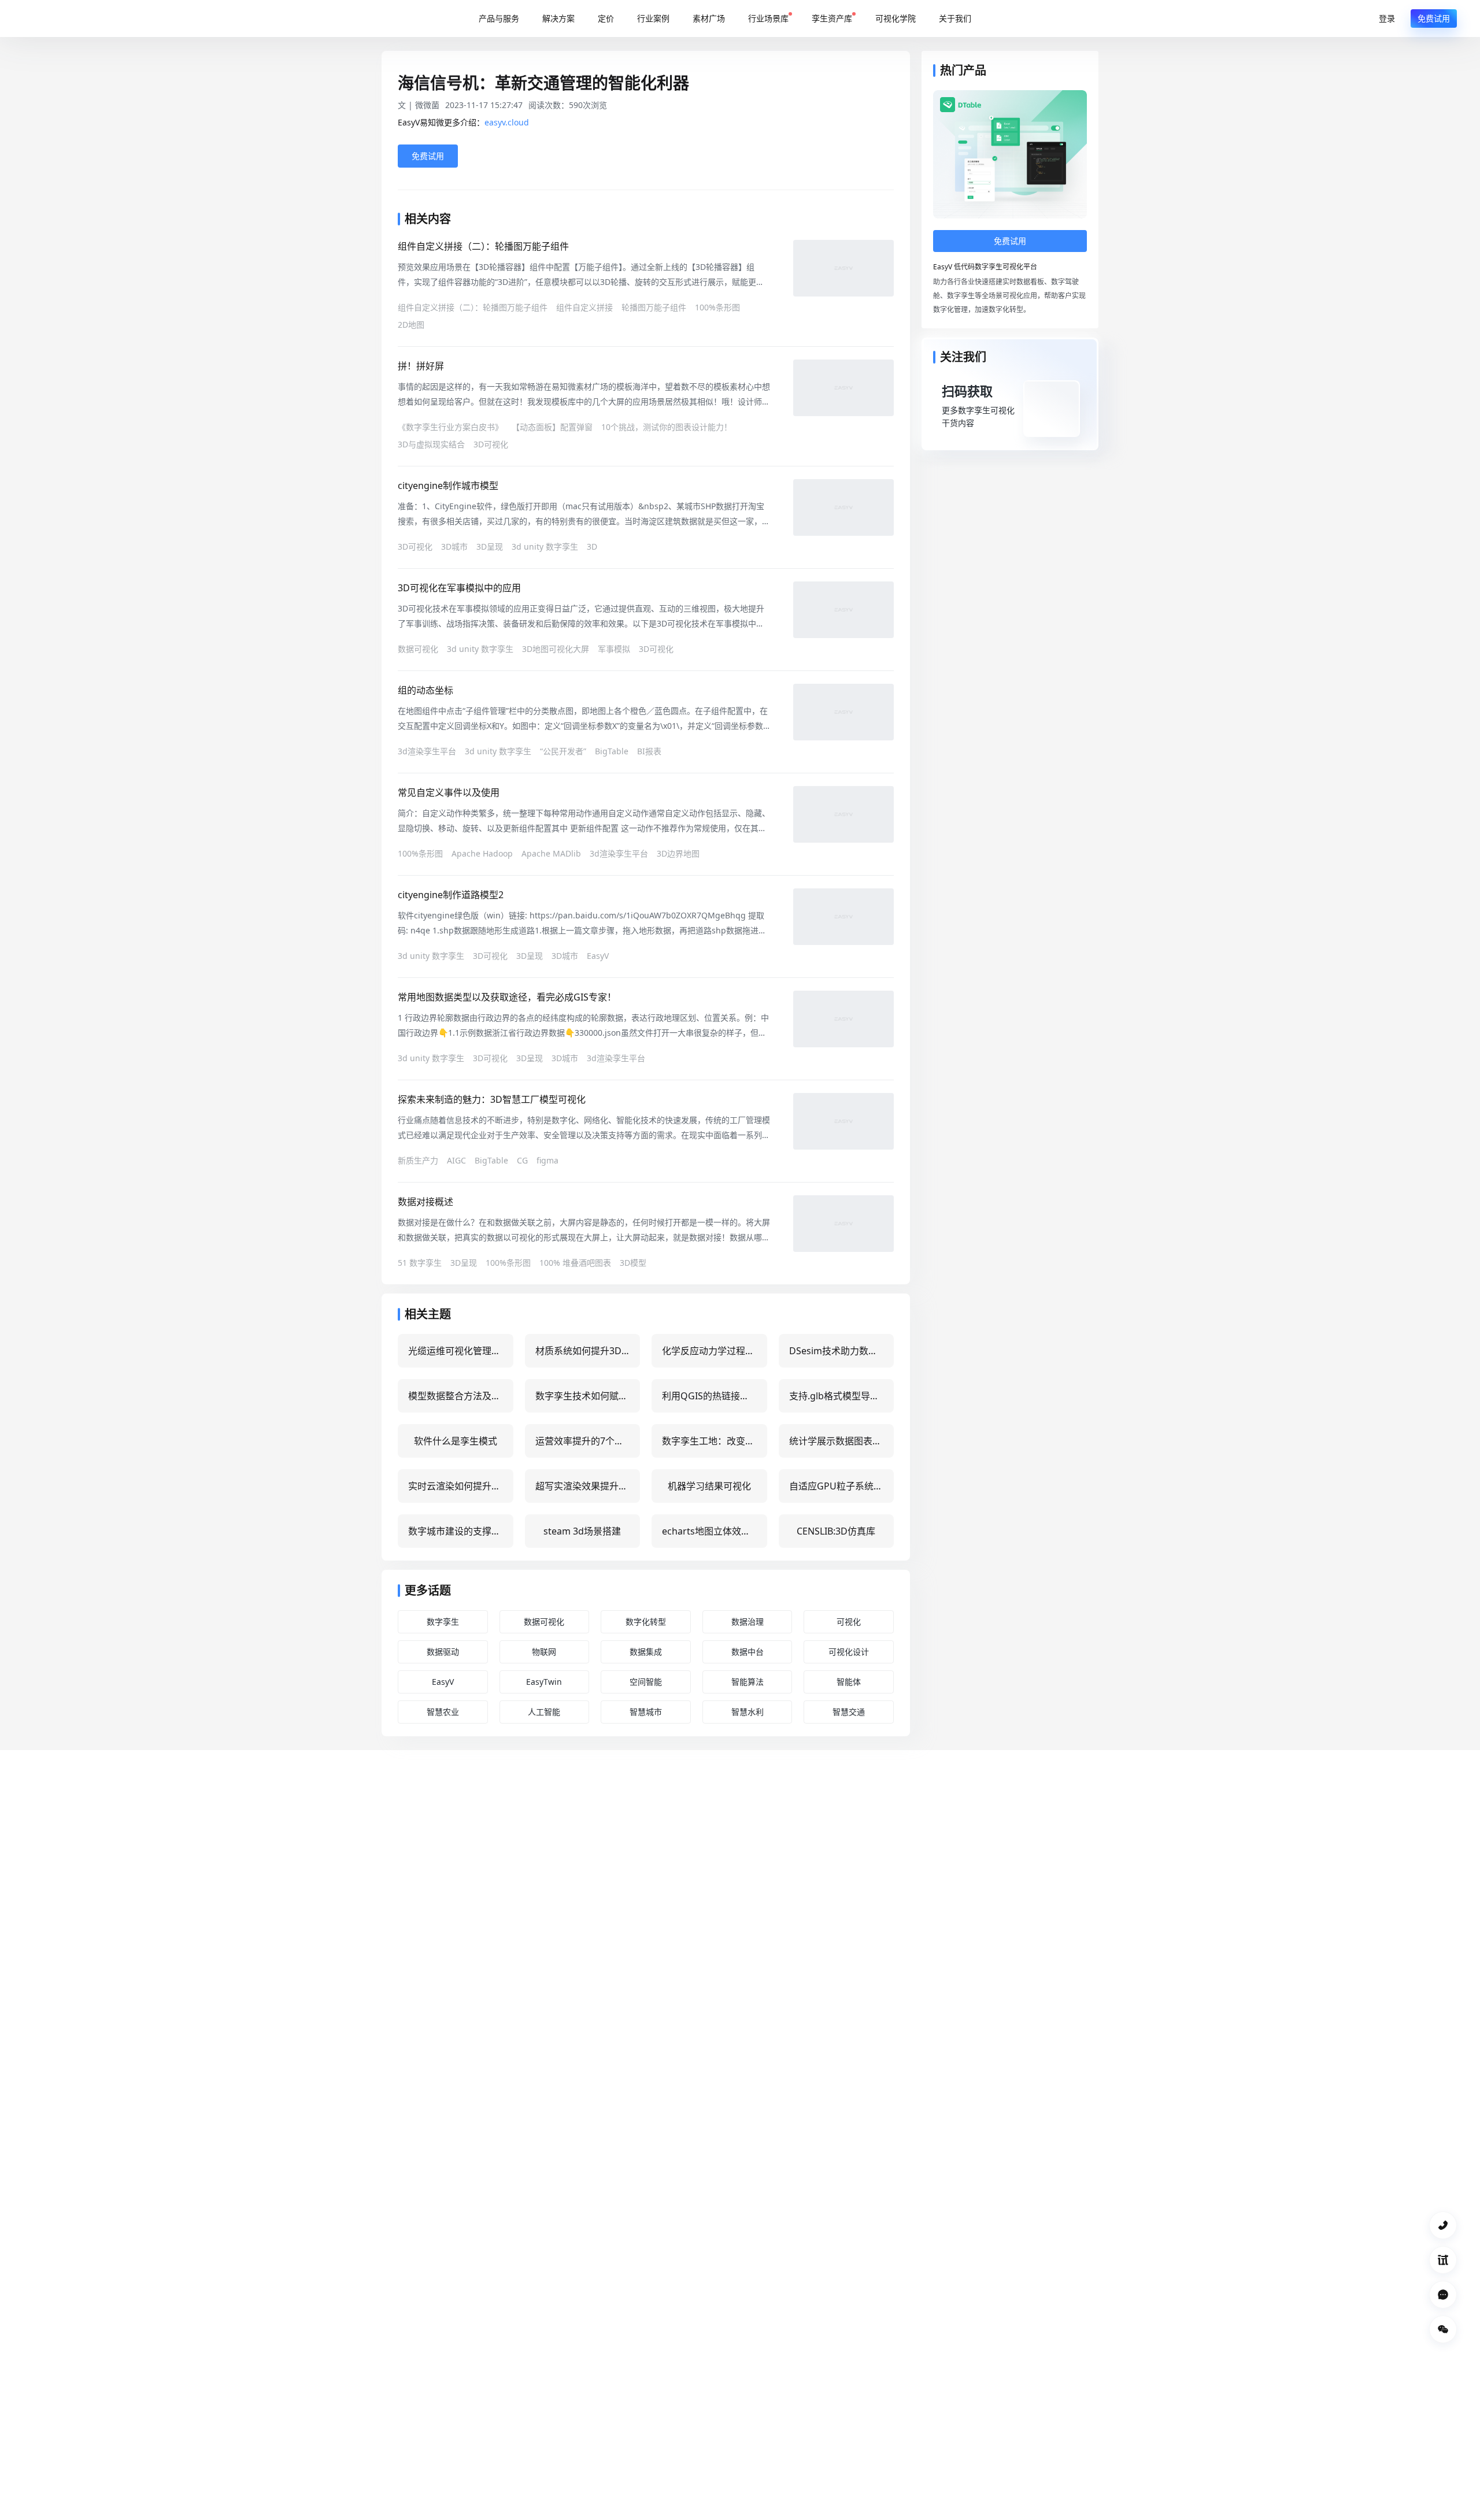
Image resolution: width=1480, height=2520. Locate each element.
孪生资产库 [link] (832, 18)
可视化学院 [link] (896, 18)
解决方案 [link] (558, 18)
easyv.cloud (507, 122)
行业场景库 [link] (768, 18)
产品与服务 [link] (499, 18)
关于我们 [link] (955, 18)
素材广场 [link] (709, 18)
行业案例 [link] (653, 18)
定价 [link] (606, 18)
